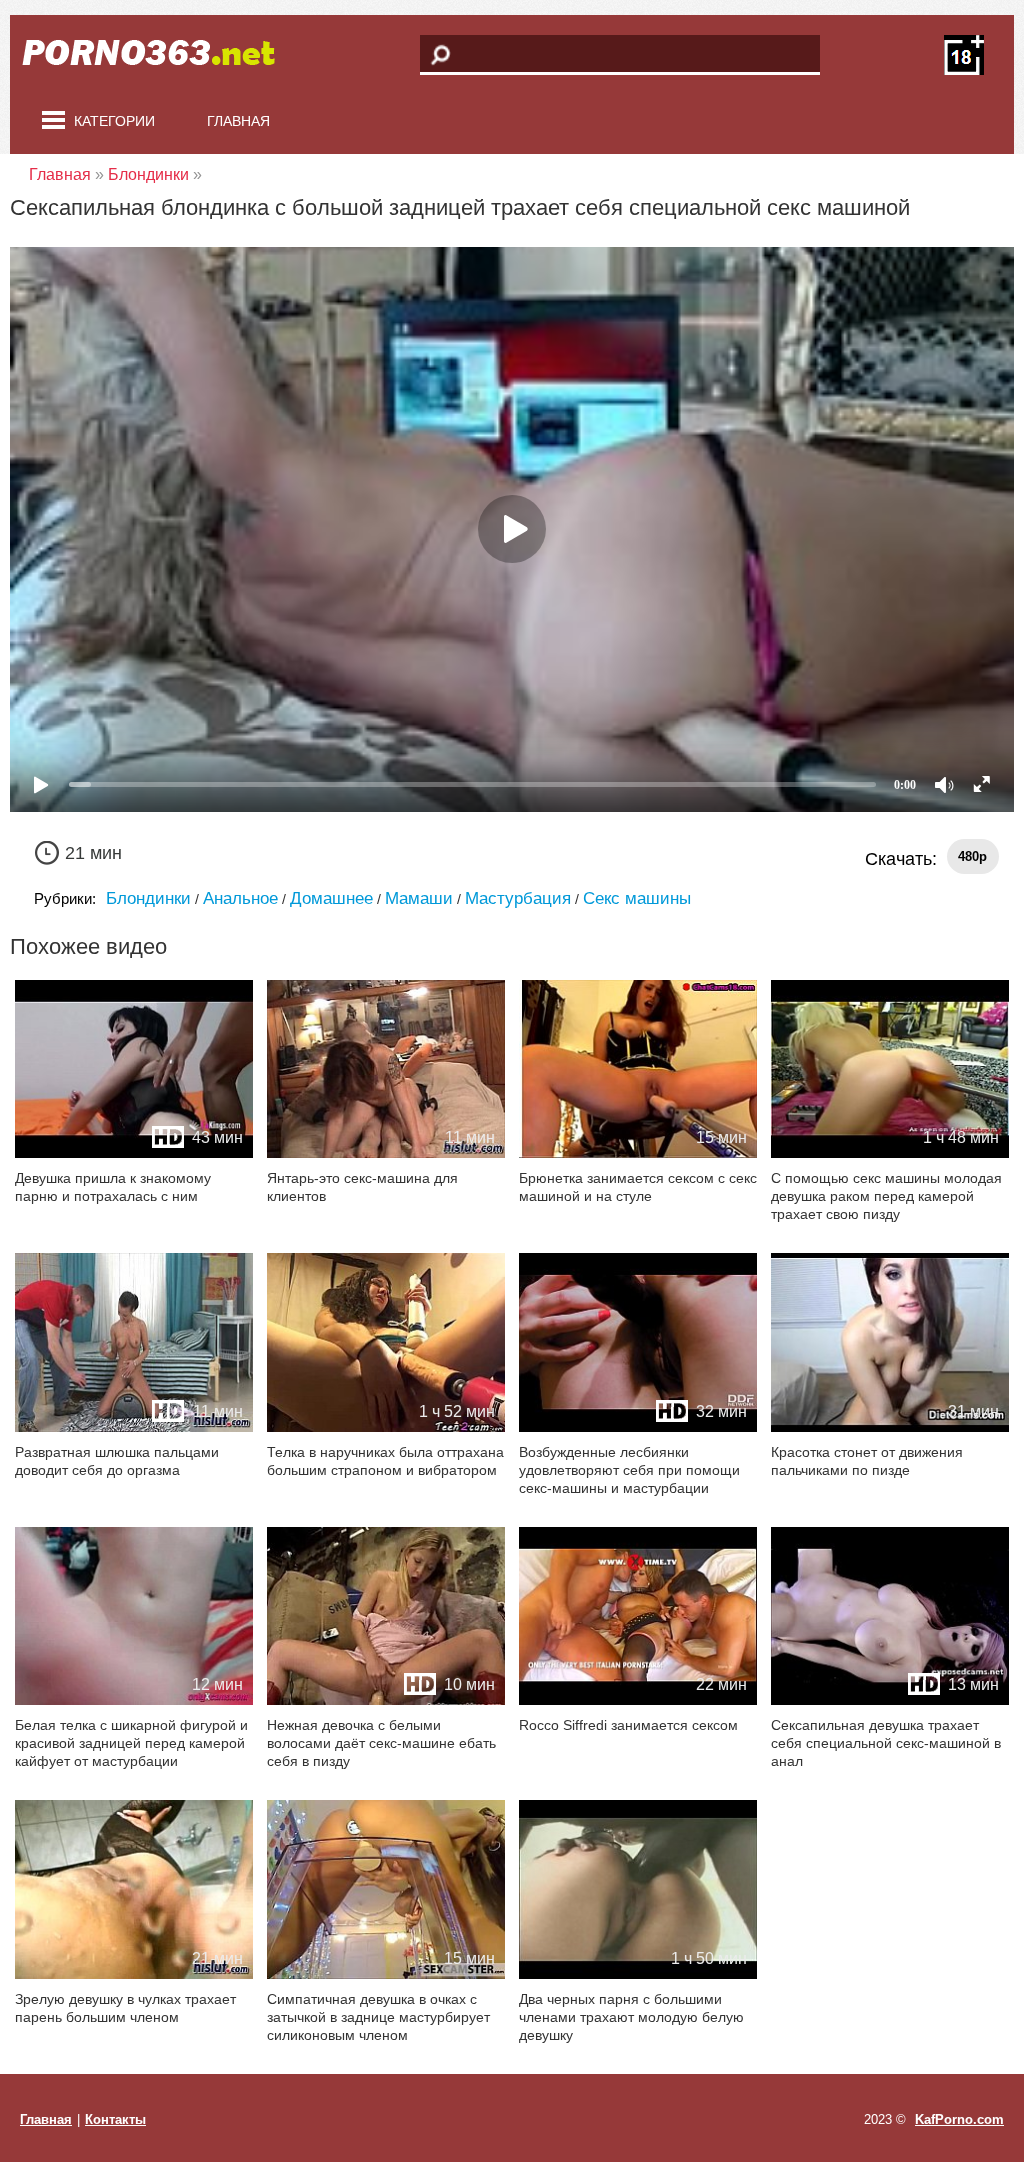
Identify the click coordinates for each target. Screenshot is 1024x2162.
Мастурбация (518, 898)
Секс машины (637, 898)
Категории (114, 121)
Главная (238, 121)
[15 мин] (638, 1153)
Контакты (115, 2119)
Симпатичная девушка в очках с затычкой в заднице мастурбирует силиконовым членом (378, 2017)
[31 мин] (890, 1427)
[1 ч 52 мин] (386, 1427)
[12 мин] (134, 1700)
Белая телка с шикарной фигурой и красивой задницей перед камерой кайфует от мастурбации (131, 1743)
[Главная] (160, 55)
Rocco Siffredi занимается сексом (628, 1725)
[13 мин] (890, 1700)
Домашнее (331, 898)
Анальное (240, 898)
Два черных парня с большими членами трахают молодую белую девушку (631, 2017)
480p (972, 856)
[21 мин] (134, 1974)
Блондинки (148, 898)
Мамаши (419, 898)
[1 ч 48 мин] (890, 1153)
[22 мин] (638, 1700)
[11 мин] (386, 1153)
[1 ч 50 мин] (638, 1974)
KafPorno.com (959, 2119)
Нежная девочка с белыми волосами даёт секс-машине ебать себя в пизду (381, 1743)
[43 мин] (134, 1153)
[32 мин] (638, 1427)
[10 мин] (386, 1700)
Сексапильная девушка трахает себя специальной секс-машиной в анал (886, 1743)
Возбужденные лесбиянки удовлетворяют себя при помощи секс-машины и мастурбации (629, 1470)
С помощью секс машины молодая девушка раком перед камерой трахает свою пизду (886, 1196)
